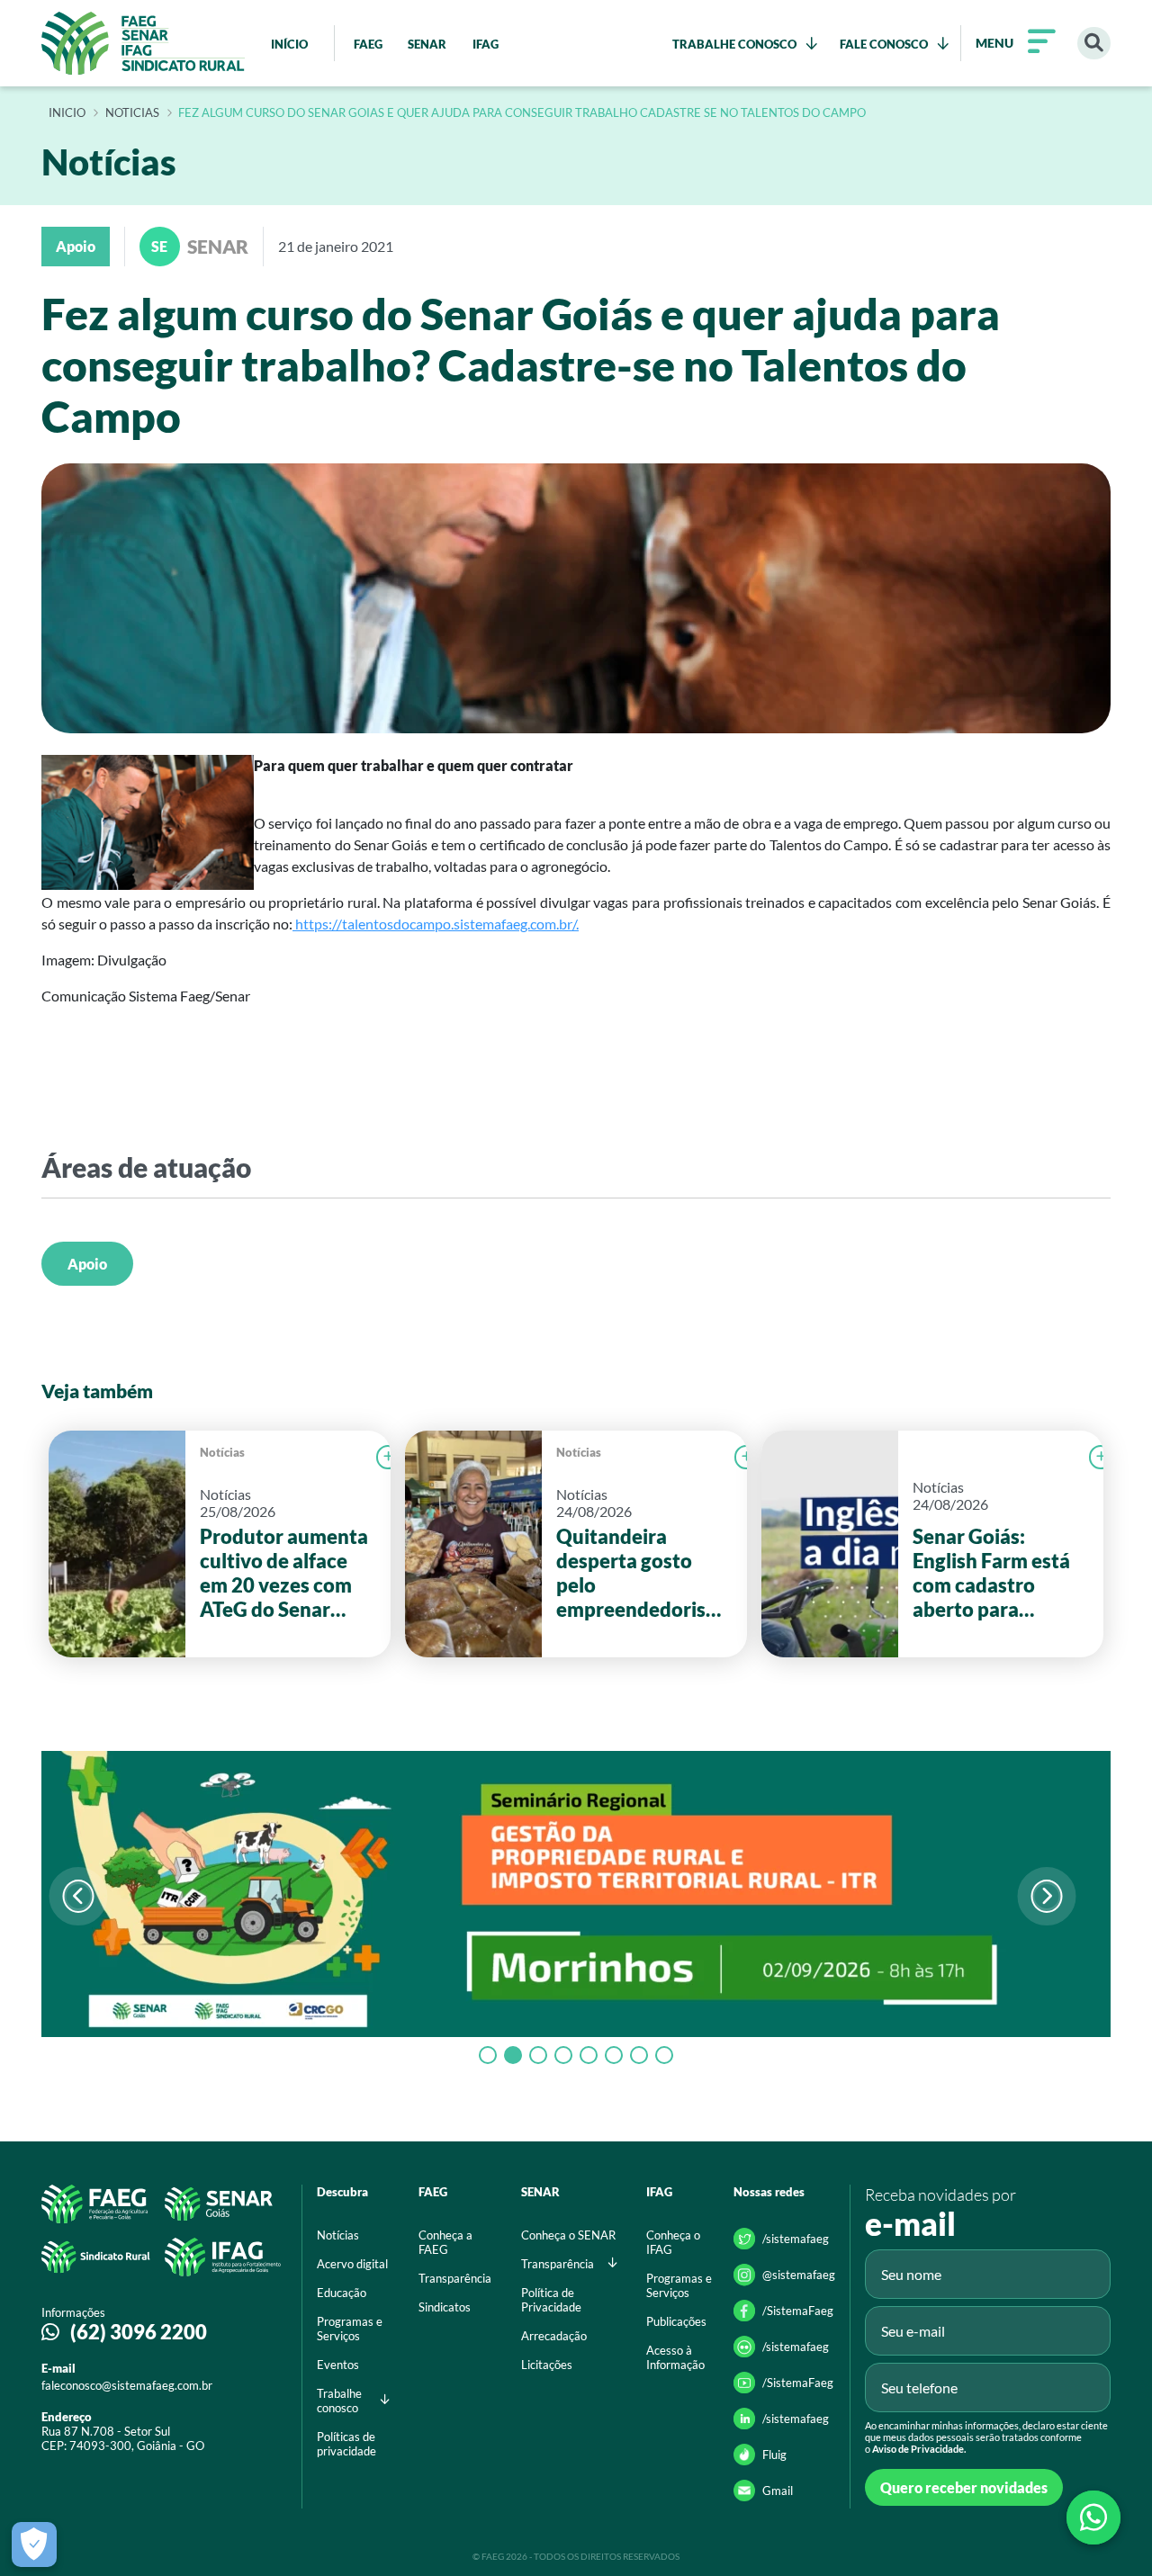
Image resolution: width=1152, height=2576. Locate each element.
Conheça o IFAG (673, 2242)
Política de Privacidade (551, 2300)
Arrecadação (554, 2336)
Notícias (222, 1452)
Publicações (676, 2321)
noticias (132, 113)
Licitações (547, 2365)
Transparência (455, 2278)
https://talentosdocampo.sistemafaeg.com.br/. (436, 924)
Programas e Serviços (350, 2329)
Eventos (338, 2365)
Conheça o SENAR (568, 2235)
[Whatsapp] (1093, 2518)
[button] (1046, 1896)
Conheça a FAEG (445, 2242)
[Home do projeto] (143, 43)
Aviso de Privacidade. (919, 2449)
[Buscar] (1094, 44)
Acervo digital (352, 2264)
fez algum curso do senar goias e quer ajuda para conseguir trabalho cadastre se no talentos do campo (522, 113)
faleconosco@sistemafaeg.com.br (127, 2385)
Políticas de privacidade (346, 2444)
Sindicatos (445, 2307)
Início (67, 113)
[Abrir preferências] (34, 2545)
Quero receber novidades (964, 2487)
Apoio (87, 1264)
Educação (342, 2293)
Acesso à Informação (675, 2357)
